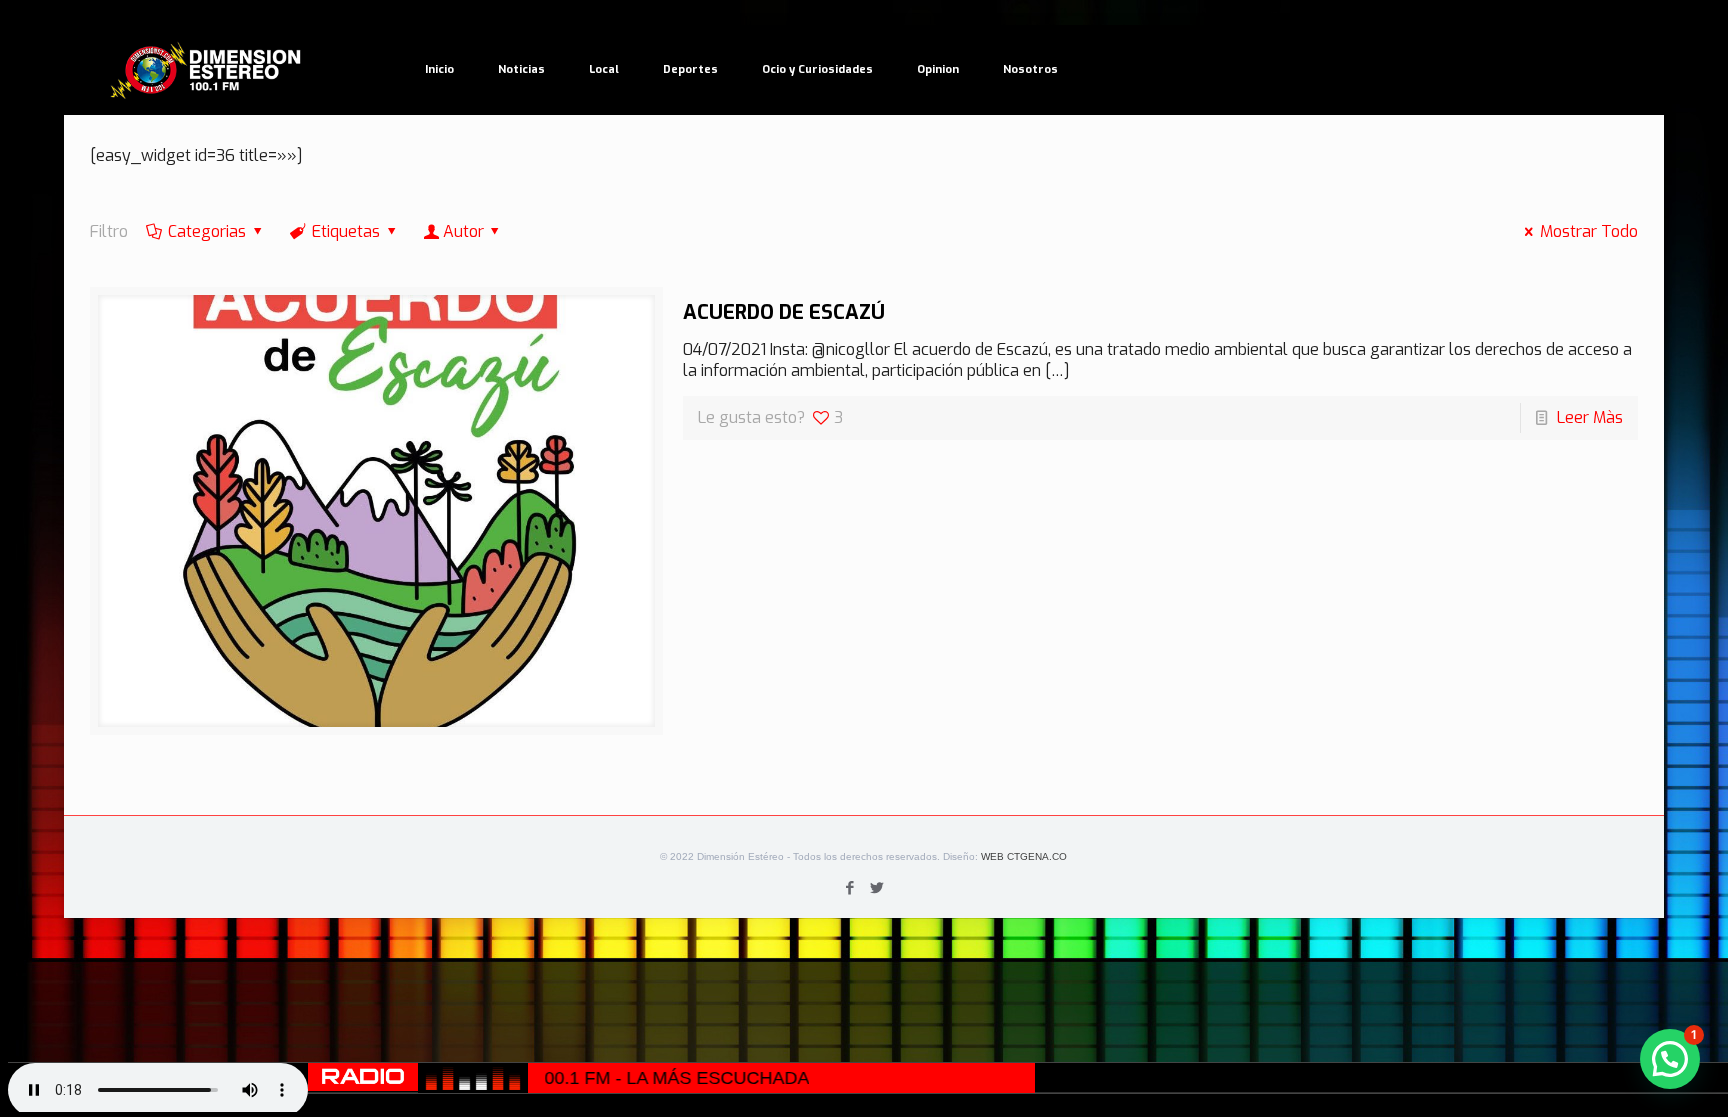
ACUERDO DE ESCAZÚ (784, 312)
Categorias (207, 231)
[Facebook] (850, 888)
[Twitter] (877, 888)
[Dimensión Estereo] (207, 70)
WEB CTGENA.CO (1024, 856)
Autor (463, 231)
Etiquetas (346, 231)
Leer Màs (1590, 417)
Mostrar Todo (1589, 231)
